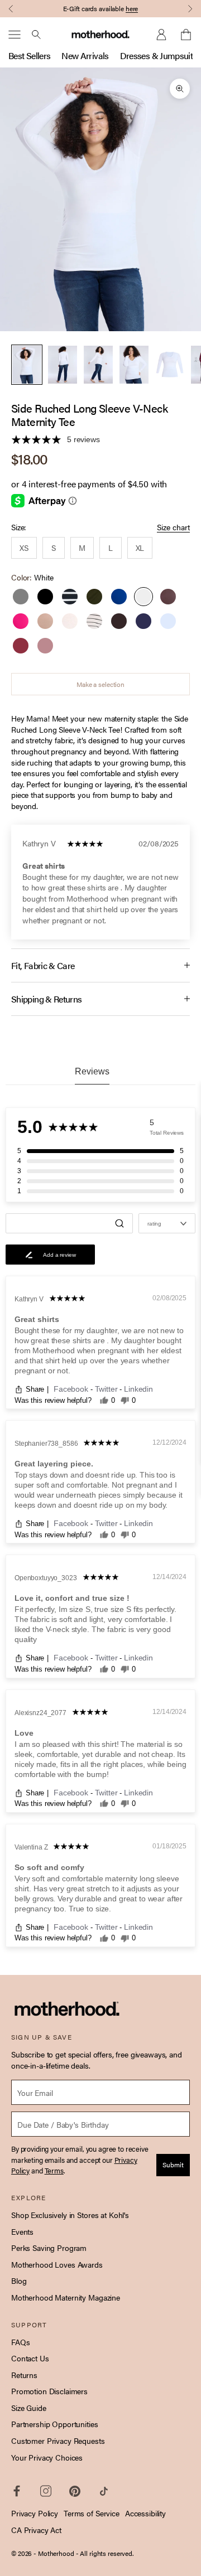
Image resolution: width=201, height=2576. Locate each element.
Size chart (173, 527)
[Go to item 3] (98, 365)
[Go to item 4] (134, 365)
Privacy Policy (35, 2513)
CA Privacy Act (36, 2530)
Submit (173, 2165)
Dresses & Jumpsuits (159, 55)
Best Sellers (29, 55)
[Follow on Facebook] (17, 2491)
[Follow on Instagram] (46, 2491)
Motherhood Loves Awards (57, 2264)
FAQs (20, 2342)
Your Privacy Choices (47, 2457)
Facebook (72, 1389)
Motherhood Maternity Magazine (66, 2297)
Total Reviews (167, 1133)
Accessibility (145, 2513)
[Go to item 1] (27, 365)
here (132, 8)
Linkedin (138, 1389)
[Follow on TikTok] (104, 2491)
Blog (19, 2280)
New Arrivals (85, 55)
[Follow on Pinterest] (75, 2491)
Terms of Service (92, 2513)
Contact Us (30, 2358)
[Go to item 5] (170, 365)
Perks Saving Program (49, 2248)
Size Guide (29, 2408)
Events (22, 2231)
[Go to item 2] (63, 365)
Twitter (107, 1389)
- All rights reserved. (105, 2553)
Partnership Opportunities (55, 2424)
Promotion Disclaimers (49, 2391)
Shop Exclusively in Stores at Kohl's (70, 2215)
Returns (24, 2375)
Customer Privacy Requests (58, 2441)
